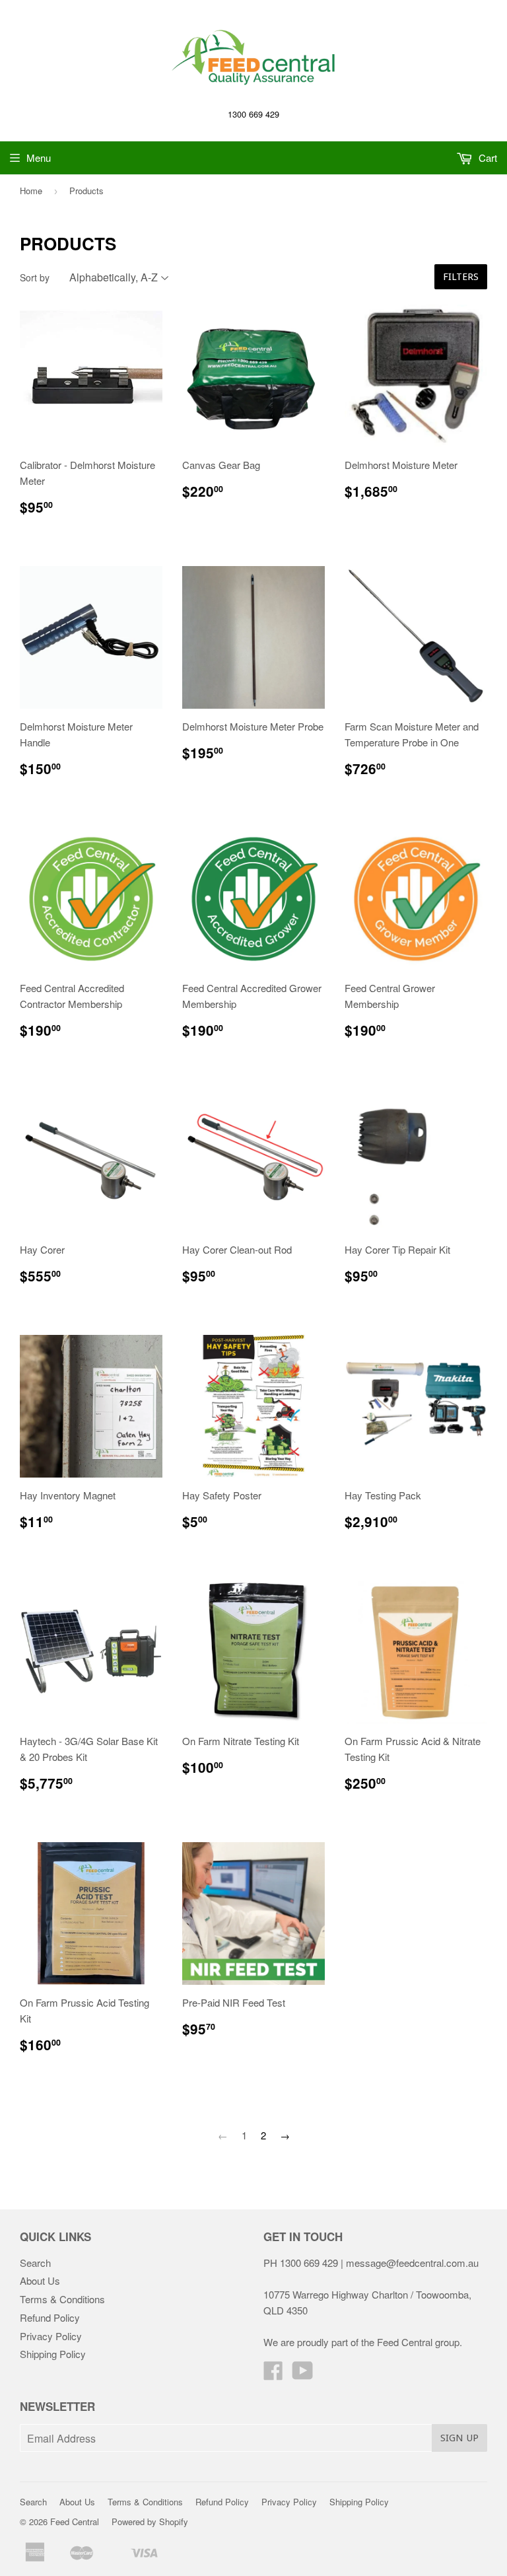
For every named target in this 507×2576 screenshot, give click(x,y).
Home (31, 191)
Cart (487, 158)
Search (35, 2263)
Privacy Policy (51, 2336)
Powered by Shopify (150, 2522)
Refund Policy (50, 2317)
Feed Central (75, 2522)
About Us (40, 2280)
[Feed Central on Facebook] (273, 2374)
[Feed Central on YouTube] (303, 2374)
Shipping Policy (53, 2354)
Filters (461, 277)
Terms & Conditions (62, 2299)
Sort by (35, 277)
